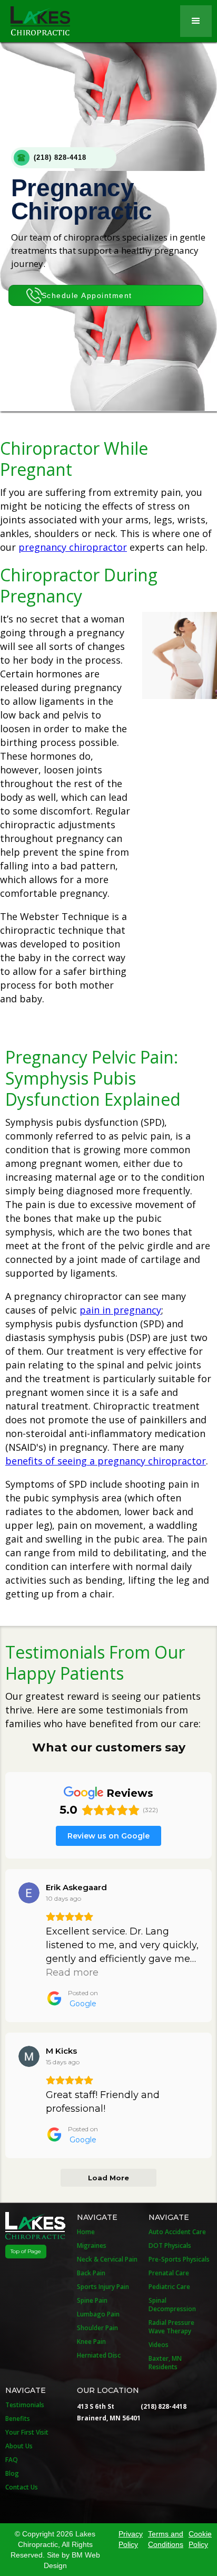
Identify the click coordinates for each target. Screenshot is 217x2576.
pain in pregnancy (120, 1310)
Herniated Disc (99, 2355)
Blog (12, 2474)
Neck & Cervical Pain (107, 2259)
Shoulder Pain (97, 2328)
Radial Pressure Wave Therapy (171, 2327)
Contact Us (22, 2487)
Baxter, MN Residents (165, 2363)
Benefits (18, 2419)
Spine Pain (92, 2301)
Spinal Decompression (172, 2305)
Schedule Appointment (87, 295)
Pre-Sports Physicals (179, 2259)
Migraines (92, 2246)
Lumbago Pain (98, 2314)
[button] (196, 21)
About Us (19, 2446)
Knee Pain (91, 2342)
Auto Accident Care (177, 2232)
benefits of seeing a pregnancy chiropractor (106, 1461)
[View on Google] (29, 1893)
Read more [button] (72, 1972)
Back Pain (91, 2273)
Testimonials (25, 2405)
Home (86, 2232)
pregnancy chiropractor (73, 547)
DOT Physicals (170, 2246)
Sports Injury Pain (103, 2287)
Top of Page (26, 2251)
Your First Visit (27, 2433)
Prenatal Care (169, 2273)
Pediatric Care (169, 2287)
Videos (159, 2345)
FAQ (12, 2460)
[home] (35, 18)
